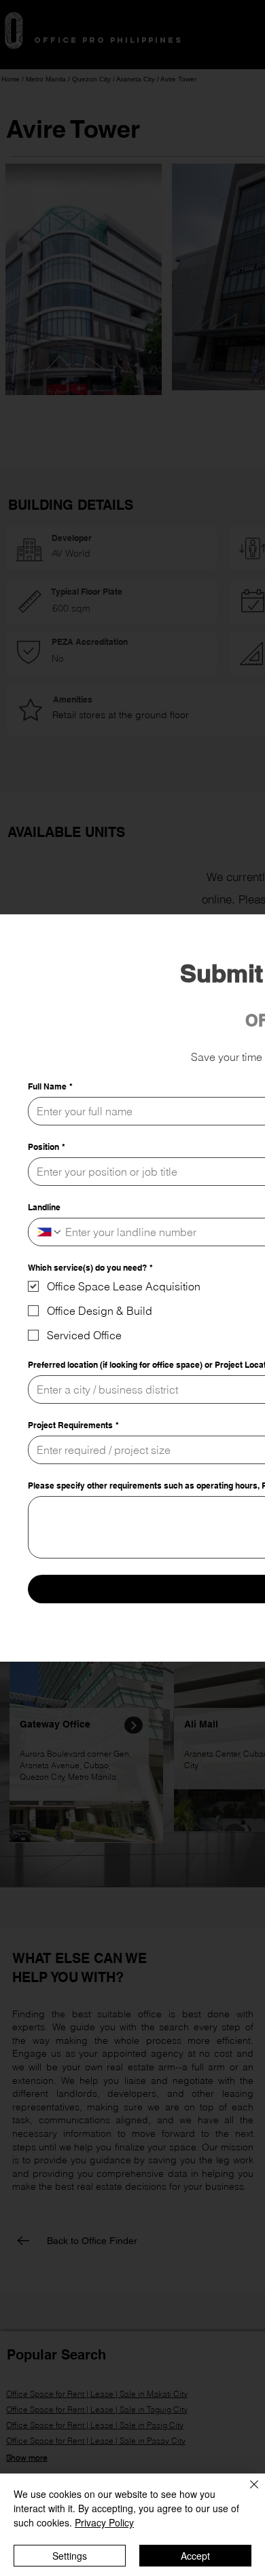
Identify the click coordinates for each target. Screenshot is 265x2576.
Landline (44, 1207)
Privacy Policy (104, 2522)
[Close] (246, 2493)
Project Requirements (73, 1425)
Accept (195, 2556)
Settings (70, 2556)
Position (47, 1147)
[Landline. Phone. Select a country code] (50, 1232)
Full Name (50, 1086)
